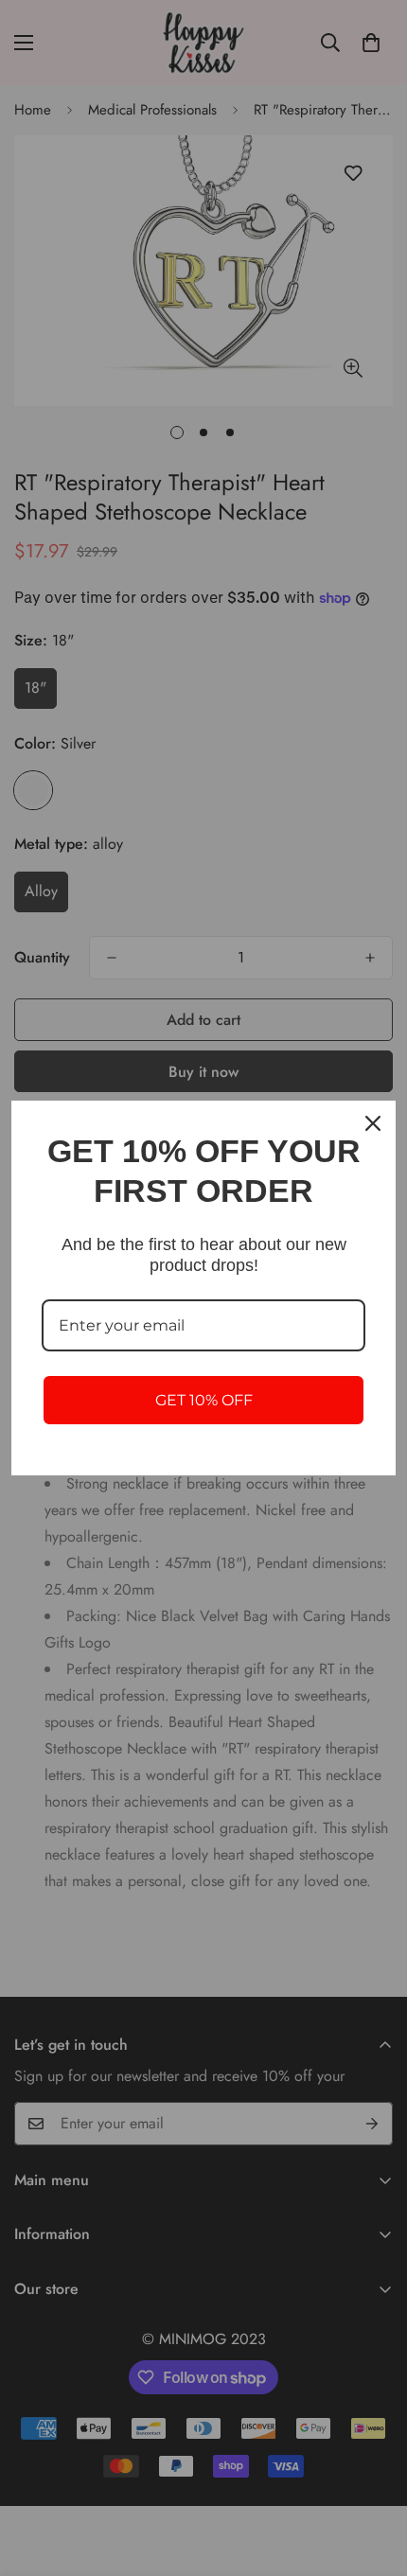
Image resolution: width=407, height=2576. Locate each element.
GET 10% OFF (204, 1400)
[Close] (373, 1123)
